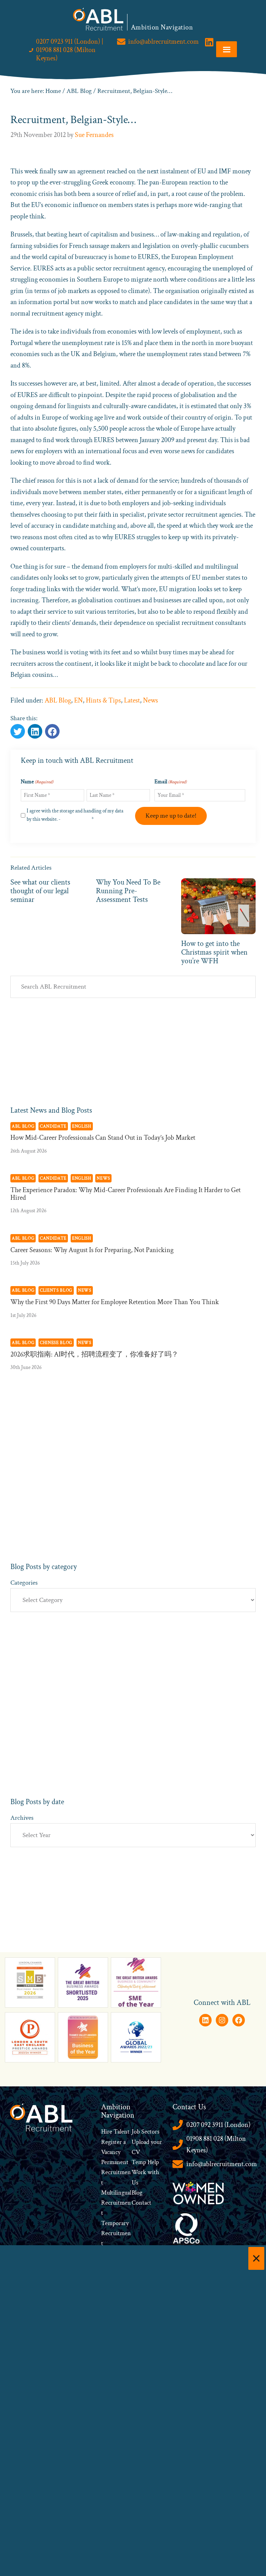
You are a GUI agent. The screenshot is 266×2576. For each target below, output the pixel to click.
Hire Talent (115, 2132)
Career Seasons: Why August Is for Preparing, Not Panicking (92, 1250)
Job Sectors (145, 2132)
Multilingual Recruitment (116, 2203)
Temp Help (145, 2162)
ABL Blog (58, 700)
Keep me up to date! (171, 816)
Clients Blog (56, 1290)
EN (78, 700)
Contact (141, 2203)
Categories (24, 1583)
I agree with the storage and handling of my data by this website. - (75, 815)
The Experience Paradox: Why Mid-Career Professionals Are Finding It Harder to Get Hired (126, 1194)
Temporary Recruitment (116, 2233)
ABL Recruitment (98, 19)
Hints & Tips (103, 700)
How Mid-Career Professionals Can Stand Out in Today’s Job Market (103, 1138)
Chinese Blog (56, 1343)
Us (135, 2183)
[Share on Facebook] (35, 731)
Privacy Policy (76, 819)
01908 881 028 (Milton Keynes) (216, 2144)
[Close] (256, 2258)
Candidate (53, 1126)
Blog (137, 2193)
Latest (132, 700)
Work (140, 2172)
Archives (22, 1818)
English (82, 1126)
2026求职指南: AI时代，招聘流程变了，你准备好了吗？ (94, 1354)
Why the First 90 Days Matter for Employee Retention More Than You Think (115, 1302)
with (153, 2172)
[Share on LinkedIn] (52, 731)
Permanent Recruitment (116, 2172)
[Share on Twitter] (18, 731)
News (150, 700)
